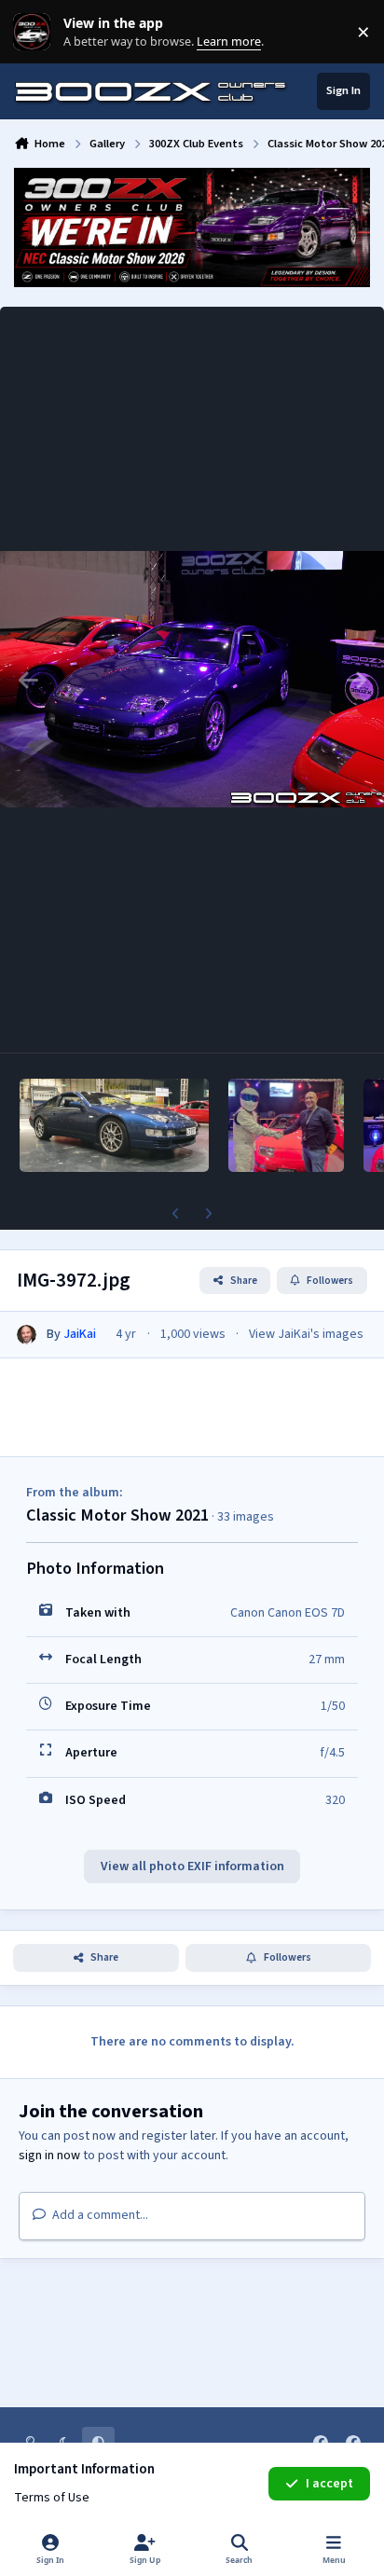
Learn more (36, 32)
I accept (329, 2484)
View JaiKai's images (306, 1334)
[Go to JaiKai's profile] (27, 1335)
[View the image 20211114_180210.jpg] (114, 1125)
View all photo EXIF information (192, 1867)
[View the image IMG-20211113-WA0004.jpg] (286, 1125)
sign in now (49, 2156)
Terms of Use (52, 2498)
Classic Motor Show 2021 (117, 1515)
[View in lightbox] (192, 680)
